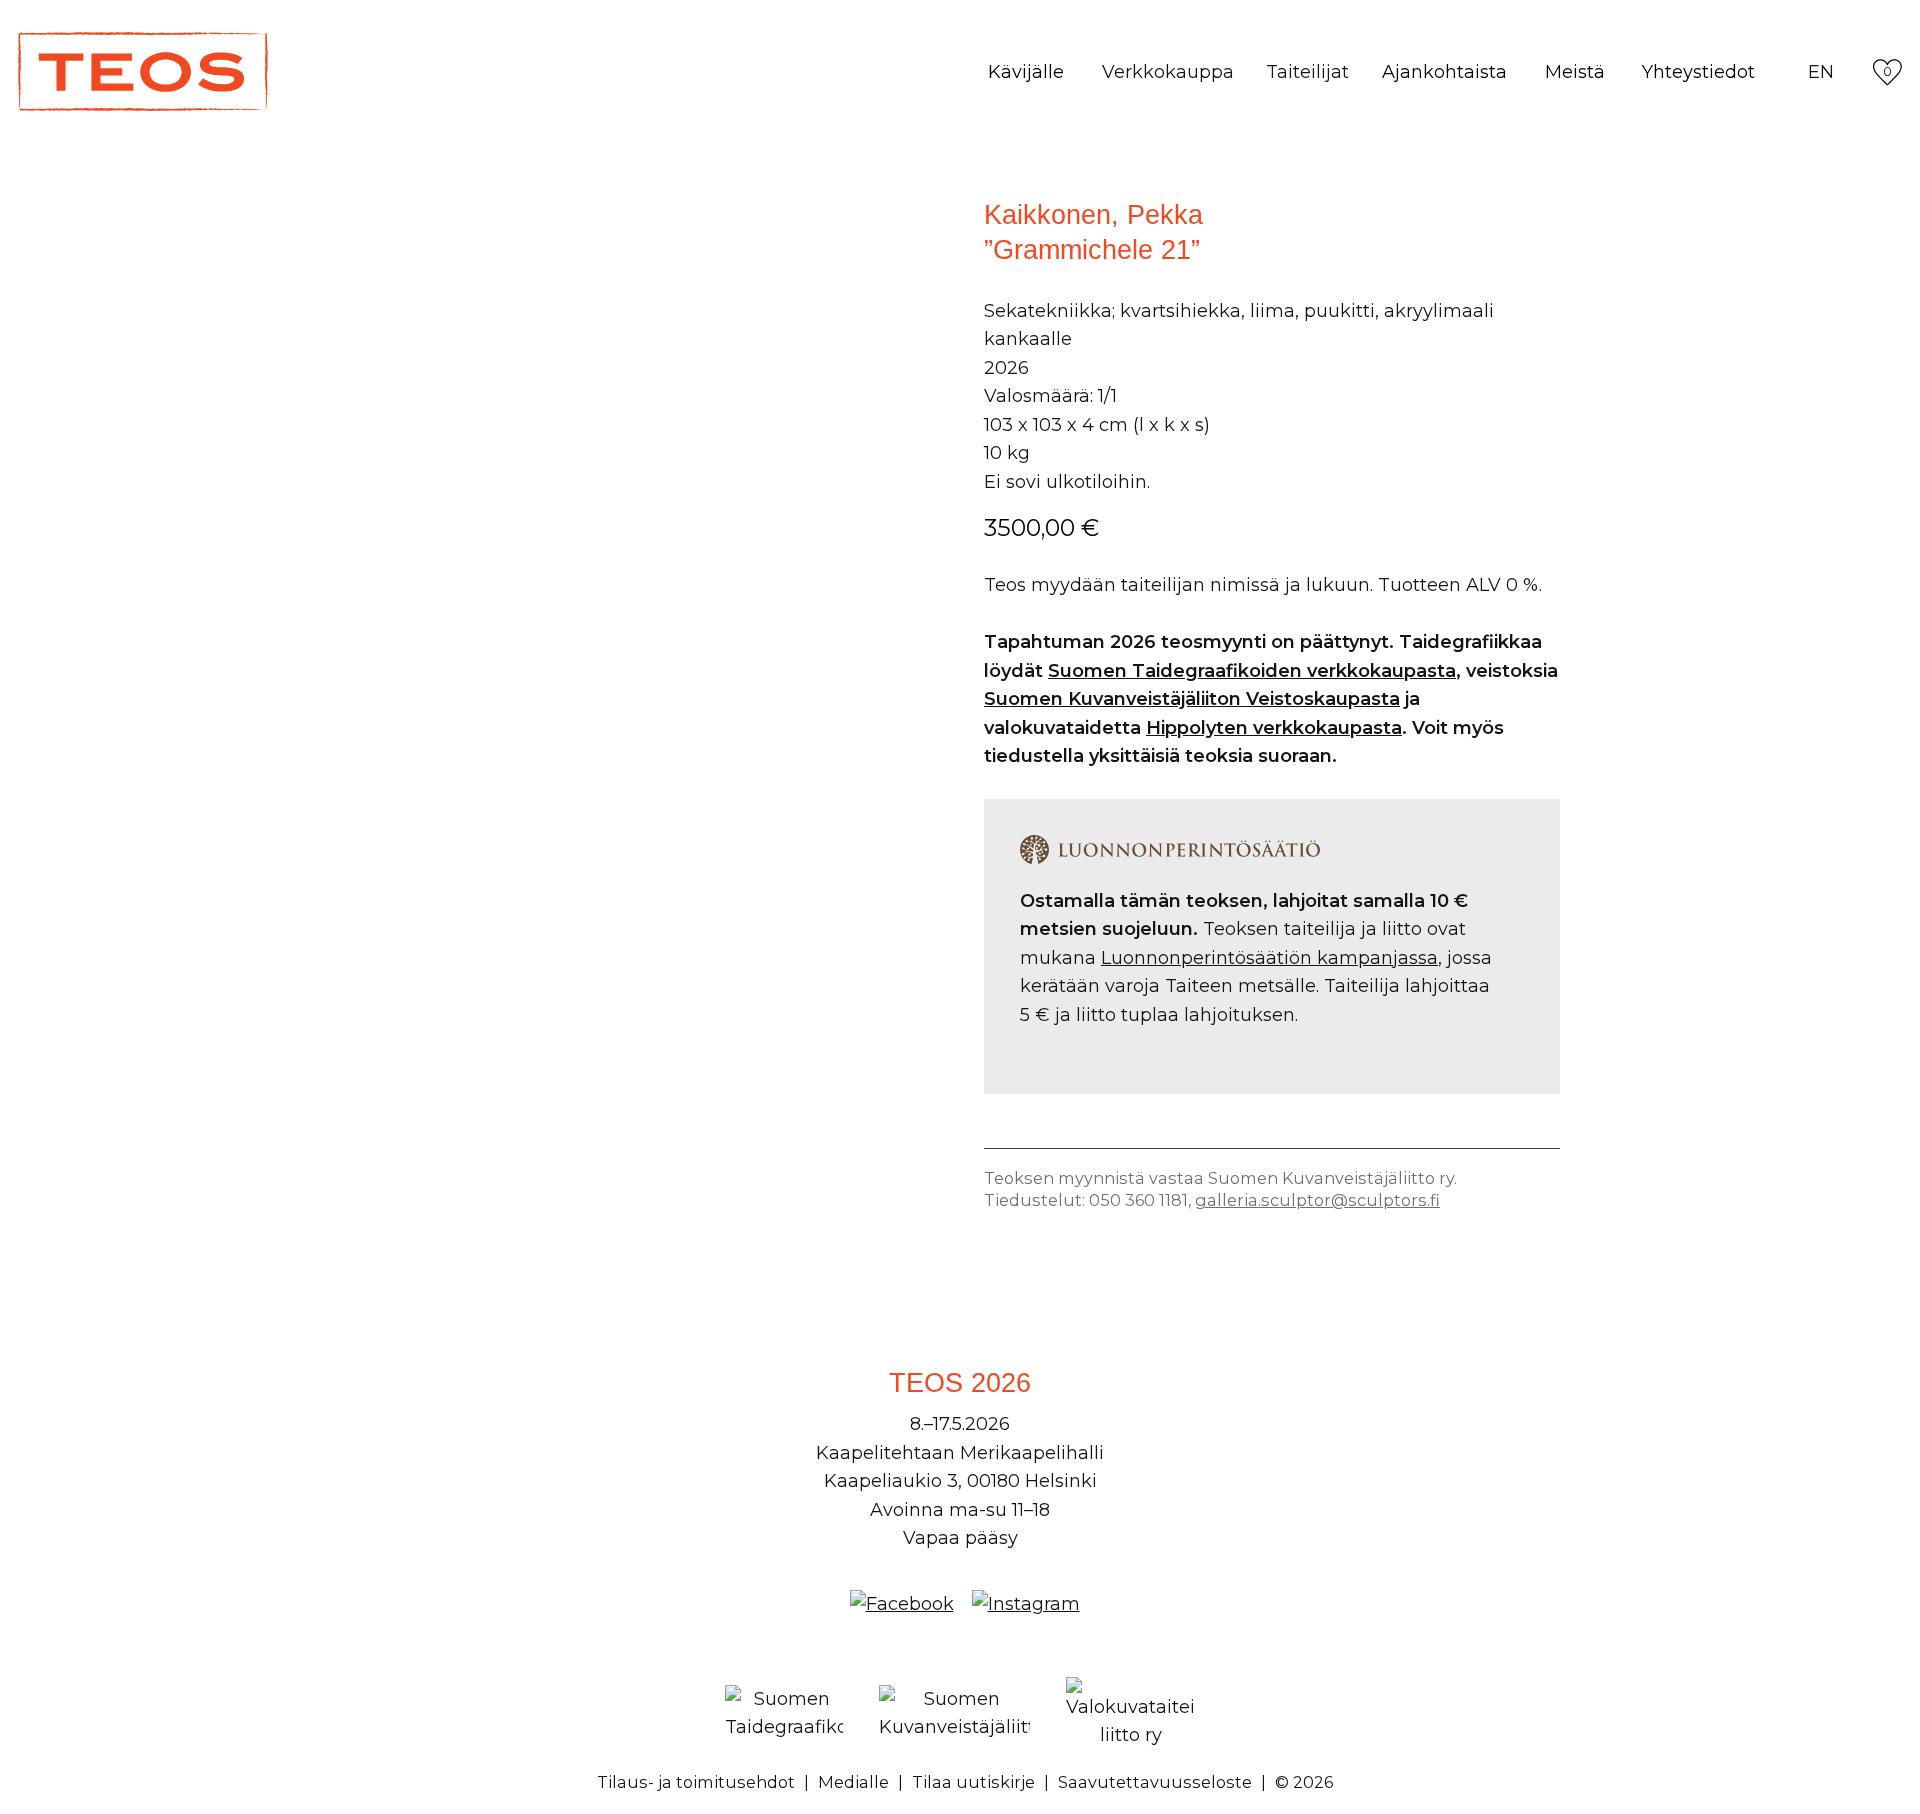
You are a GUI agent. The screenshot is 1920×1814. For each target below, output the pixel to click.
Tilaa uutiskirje (973, 1782)
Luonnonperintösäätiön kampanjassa (1269, 958)
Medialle (853, 1782)
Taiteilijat (1307, 72)
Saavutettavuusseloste (1155, 1782)
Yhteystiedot (1698, 72)
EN (1821, 72)
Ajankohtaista (1444, 72)
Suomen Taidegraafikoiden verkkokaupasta (1252, 671)
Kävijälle (1026, 72)
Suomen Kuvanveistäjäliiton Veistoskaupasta (1192, 699)
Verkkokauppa (1168, 72)
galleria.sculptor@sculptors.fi (1317, 1200)
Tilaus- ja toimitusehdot (696, 1782)
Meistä (1575, 72)
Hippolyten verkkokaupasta (1274, 728)
